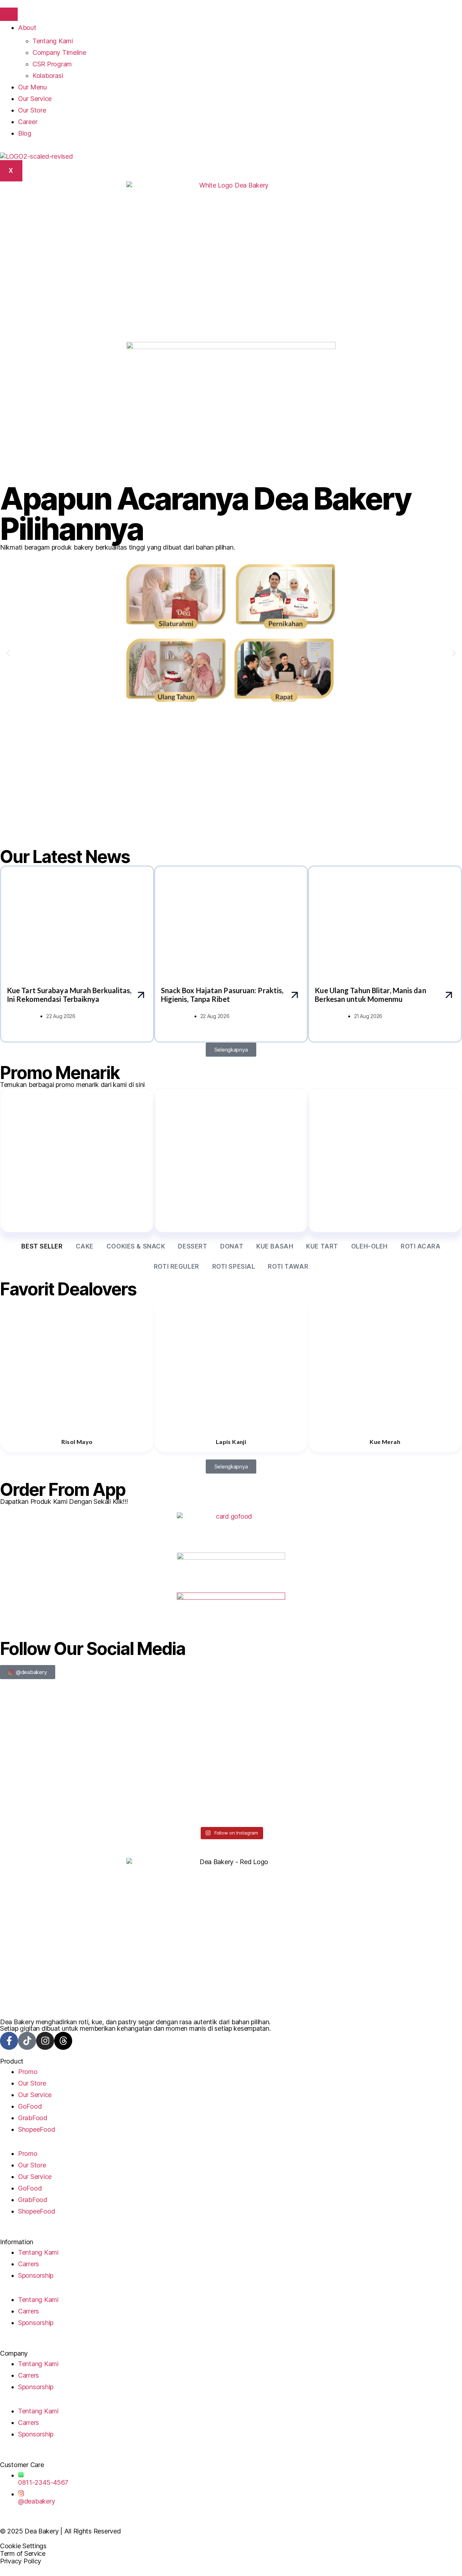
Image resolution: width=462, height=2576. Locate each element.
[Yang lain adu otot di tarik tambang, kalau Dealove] (173, 1789)
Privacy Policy (21, 2561)
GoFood (30, 2106)
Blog (25, 133)
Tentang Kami (53, 41)
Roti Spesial (234, 1267)
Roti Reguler (176, 1267)
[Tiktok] (27, 2041)
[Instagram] (45, 2041)
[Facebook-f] (9, 2041)
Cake (85, 1246)
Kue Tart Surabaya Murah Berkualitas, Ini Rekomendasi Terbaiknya (69, 995)
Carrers (29, 2264)
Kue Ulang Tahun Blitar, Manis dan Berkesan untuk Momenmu (370, 995)
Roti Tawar (288, 1267)
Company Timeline (59, 52)
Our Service (35, 99)
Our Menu (32, 87)
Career (28, 122)
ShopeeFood (36, 2129)
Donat (232, 1246)
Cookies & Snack (136, 1246)
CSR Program (52, 64)
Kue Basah (275, 1246)
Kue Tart (322, 1246)
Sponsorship (36, 2275)
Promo (28, 2072)
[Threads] (63, 2041)
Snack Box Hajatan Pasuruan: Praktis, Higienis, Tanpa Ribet (222, 995)
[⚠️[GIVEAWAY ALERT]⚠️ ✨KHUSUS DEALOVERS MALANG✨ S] (56, 1789)
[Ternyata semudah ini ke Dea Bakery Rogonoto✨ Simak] (289, 1723)
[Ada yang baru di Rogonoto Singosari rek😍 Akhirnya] (173, 1723)
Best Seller (42, 1246)
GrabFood (33, 2118)
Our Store (32, 110)
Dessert (193, 1246)
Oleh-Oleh (369, 1246)
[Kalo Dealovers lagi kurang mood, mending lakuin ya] (289, 1789)
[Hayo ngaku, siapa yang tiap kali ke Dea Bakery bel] (56, 1723)
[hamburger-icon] (9, 14)
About (27, 28)
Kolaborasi (48, 76)
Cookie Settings (23, 2546)
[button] (8, 653)
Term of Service (23, 2553)
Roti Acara (421, 1246)
